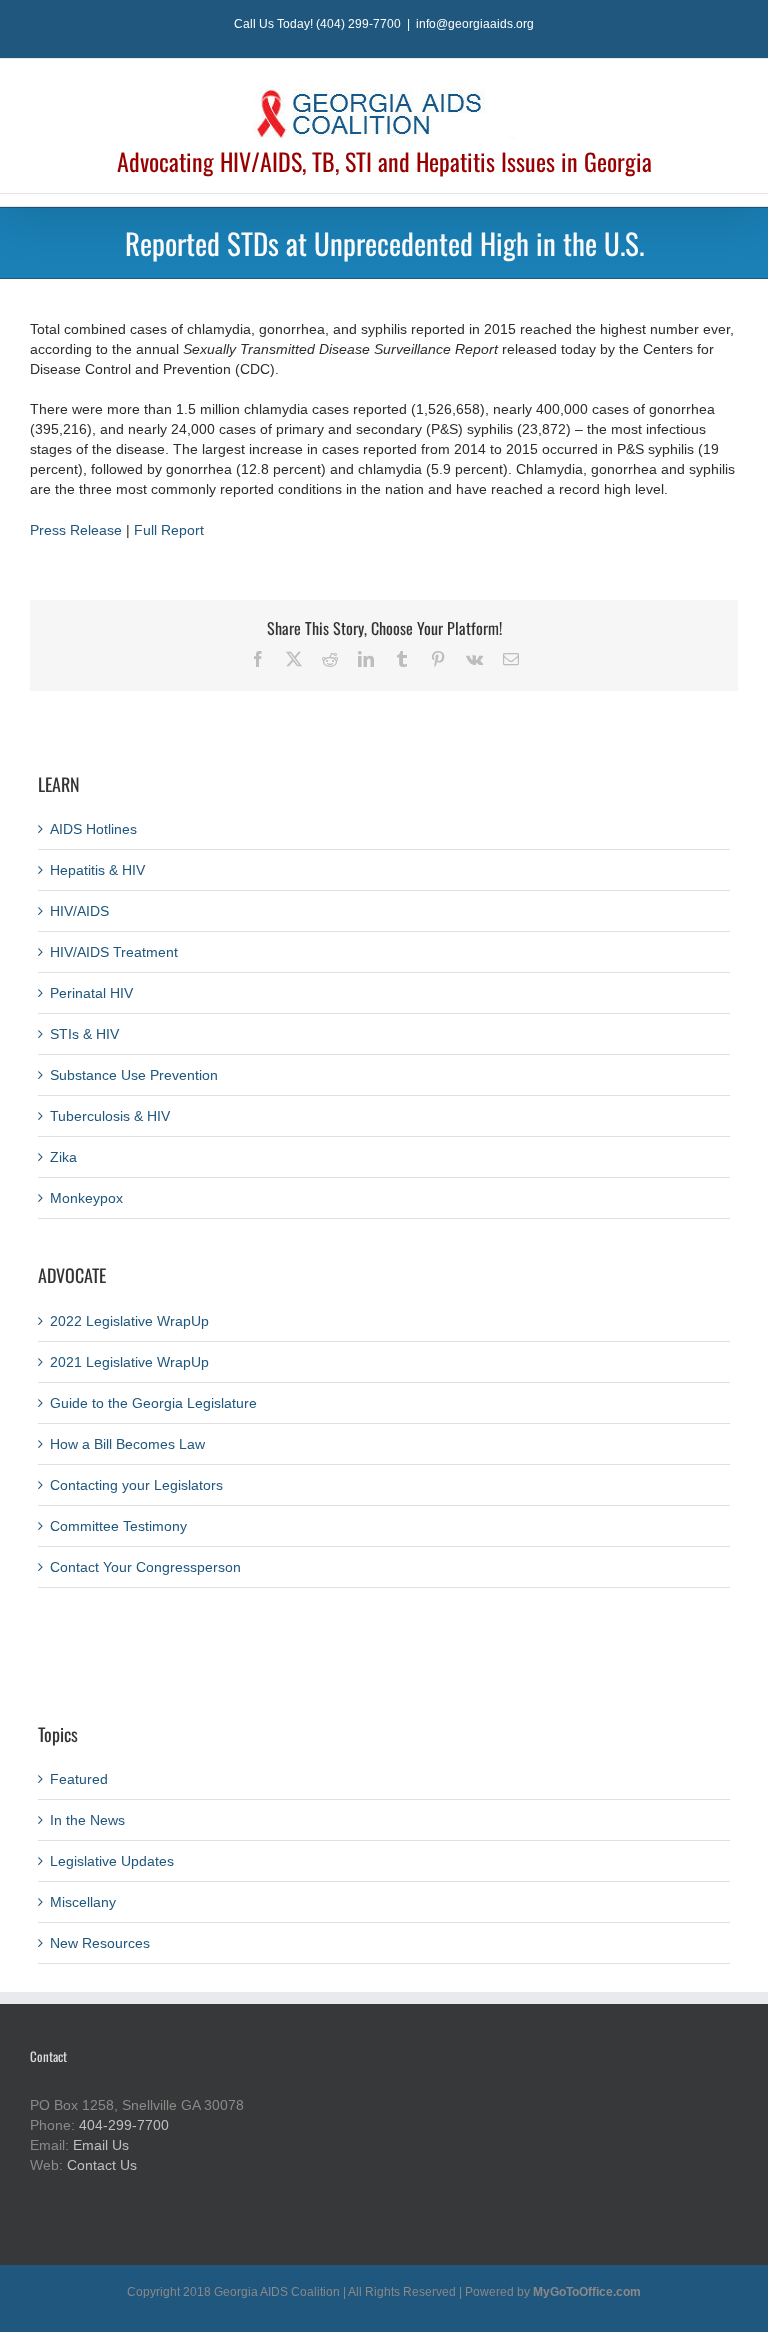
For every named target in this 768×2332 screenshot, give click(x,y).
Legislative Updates (112, 1861)
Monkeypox (86, 1198)
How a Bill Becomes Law (127, 1444)
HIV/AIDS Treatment (114, 952)
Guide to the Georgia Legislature (153, 1403)
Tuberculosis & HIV (110, 1116)
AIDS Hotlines (93, 829)
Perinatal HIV (91, 993)
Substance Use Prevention (134, 1075)
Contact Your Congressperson (145, 1567)
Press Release (76, 530)
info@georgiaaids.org (475, 24)
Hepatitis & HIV (97, 870)
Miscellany (83, 1902)
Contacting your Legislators (136, 1485)
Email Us (101, 2145)
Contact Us (102, 2165)
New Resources (100, 1943)
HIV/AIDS (79, 911)
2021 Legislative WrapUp (129, 1362)
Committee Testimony (118, 1526)
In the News (87, 1820)
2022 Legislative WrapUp (129, 1321)
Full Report (169, 530)
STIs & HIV (84, 1034)
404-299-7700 (124, 2125)
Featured (79, 1779)
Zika (63, 1157)
